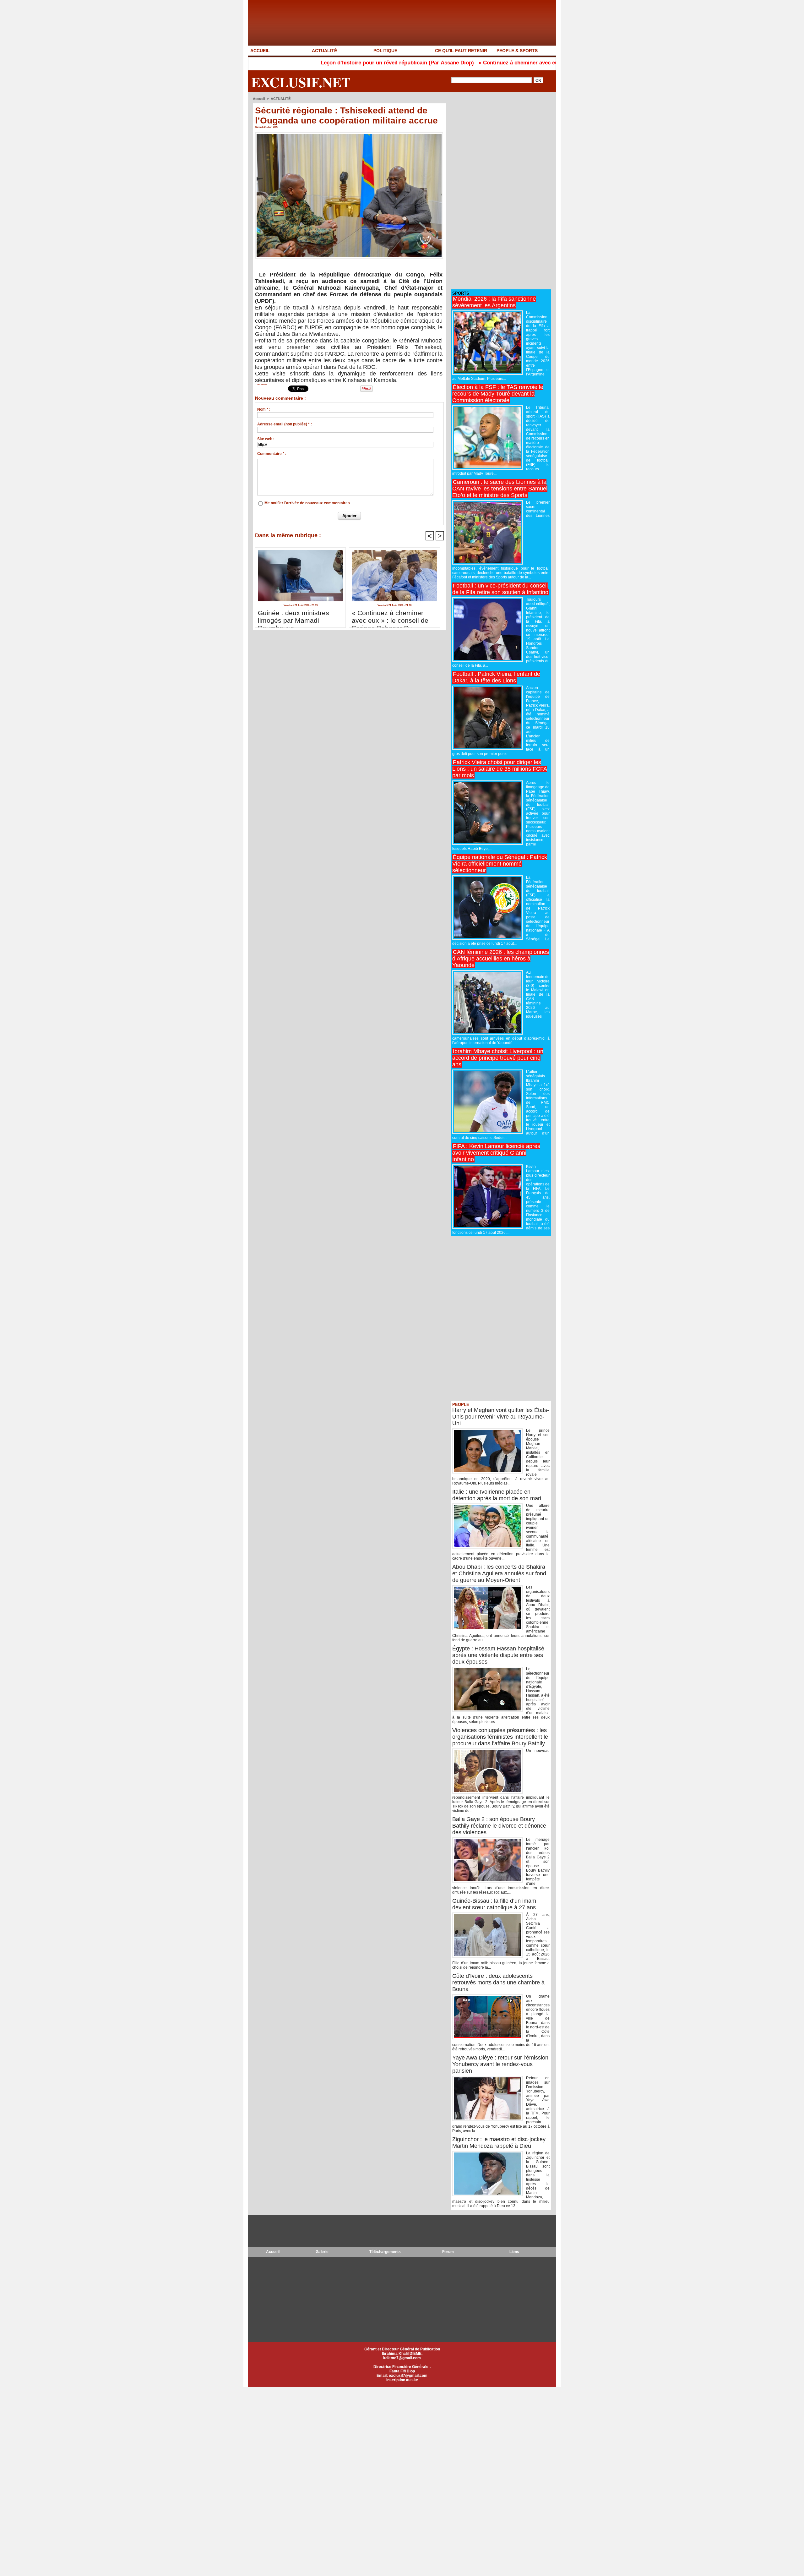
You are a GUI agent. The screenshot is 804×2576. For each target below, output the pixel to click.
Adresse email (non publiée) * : (285, 424)
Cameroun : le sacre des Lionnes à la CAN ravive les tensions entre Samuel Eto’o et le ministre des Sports (500, 489)
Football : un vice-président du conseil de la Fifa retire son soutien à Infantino (500, 589)
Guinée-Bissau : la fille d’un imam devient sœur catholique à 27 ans (494, 1904)
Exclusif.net (301, 82)
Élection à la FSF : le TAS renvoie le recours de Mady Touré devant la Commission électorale (498, 394)
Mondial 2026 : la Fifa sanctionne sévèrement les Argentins (494, 302)
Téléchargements (385, 2252)
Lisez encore (261, 385)
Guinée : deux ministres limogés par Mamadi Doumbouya (293, 617)
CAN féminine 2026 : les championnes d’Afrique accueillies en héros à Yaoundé (501, 959)
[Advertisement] (498, 191)
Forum (448, 2252)
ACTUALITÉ (324, 51)
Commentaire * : (272, 454)
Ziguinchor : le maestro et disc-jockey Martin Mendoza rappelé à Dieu (499, 2143)
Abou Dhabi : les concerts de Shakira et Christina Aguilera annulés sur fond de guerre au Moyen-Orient (499, 1573)
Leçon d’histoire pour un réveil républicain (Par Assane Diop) (296, 63)
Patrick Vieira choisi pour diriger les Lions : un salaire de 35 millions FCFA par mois (500, 769)
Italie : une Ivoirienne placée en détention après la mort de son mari (497, 1495)
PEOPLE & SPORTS (517, 51)
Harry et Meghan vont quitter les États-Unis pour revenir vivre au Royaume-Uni (501, 1417)
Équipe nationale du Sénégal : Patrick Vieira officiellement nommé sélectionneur (500, 864)
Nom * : (264, 409)
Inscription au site (402, 2380)
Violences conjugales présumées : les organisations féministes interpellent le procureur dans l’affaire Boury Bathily (500, 1737)
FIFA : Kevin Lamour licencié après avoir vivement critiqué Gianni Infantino (496, 1153)
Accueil (259, 99)
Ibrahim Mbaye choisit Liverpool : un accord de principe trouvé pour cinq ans (498, 1058)
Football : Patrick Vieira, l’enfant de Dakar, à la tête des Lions (496, 677)
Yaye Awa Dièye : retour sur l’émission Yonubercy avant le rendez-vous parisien (500, 2064)
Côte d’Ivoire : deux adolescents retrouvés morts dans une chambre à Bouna (498, 1983)
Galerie (322, 2252)
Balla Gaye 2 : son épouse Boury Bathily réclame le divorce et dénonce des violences (499, 1826)
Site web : (266, 439)
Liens (514, 2252)
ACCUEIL (260, 51)
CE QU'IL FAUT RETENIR (461, 51)
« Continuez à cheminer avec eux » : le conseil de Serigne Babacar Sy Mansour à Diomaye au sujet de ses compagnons (525, 63)
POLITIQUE (385, 51)
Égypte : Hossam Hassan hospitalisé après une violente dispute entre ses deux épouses (498, 1655)
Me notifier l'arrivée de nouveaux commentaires (307, 503)
